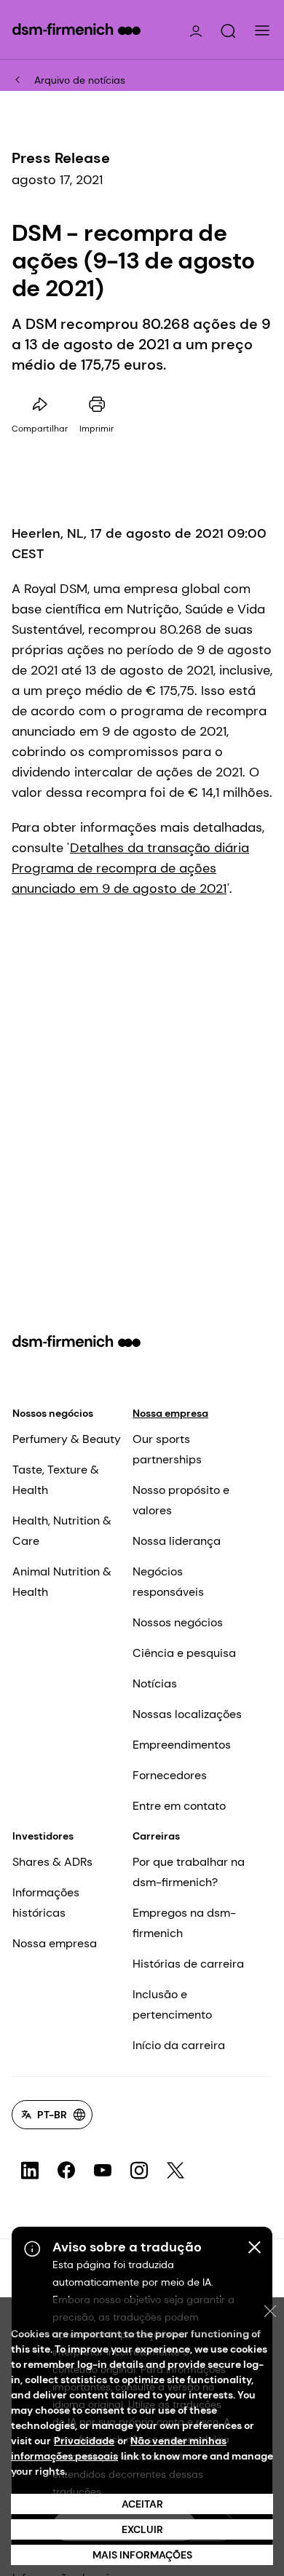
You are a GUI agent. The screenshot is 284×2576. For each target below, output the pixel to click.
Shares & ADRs (52, 1862)
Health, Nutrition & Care (62, 1531)
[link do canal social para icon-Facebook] (66, 2171)
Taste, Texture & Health (56, 1480)
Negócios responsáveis (168, 1582)
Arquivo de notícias (80, 80)
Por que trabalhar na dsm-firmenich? (189, 1872)
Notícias (155, 1683)
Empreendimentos (182, 1745)
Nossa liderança (177, 1541)
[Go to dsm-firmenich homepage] (76, 29)
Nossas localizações (187, 1714)
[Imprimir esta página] (97, 405)
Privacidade (84, 2441)
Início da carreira (179, 2045)
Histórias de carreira (188, 1964)
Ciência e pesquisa (184, 1653)
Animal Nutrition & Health (62, 1582)
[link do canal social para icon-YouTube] (103, 2171)
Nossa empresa (170, 1413)
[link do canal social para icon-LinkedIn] (30, 2171)
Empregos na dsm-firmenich (184, 1923)
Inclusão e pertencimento (172, 2004)
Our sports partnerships (167, 1449)
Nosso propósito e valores (181, 1500)
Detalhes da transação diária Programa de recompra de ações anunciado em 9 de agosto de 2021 (130, 868)
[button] (228, 31)
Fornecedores (170, 1775)
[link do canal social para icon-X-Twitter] (175, 2171)
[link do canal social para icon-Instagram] (139, 2171)
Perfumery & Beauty (67, 1439)
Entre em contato (179, 1806)
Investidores (43, 1836)
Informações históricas (46, 1903)
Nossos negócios (53, 1413)
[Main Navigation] (262, 31)
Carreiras (156, 1836)
